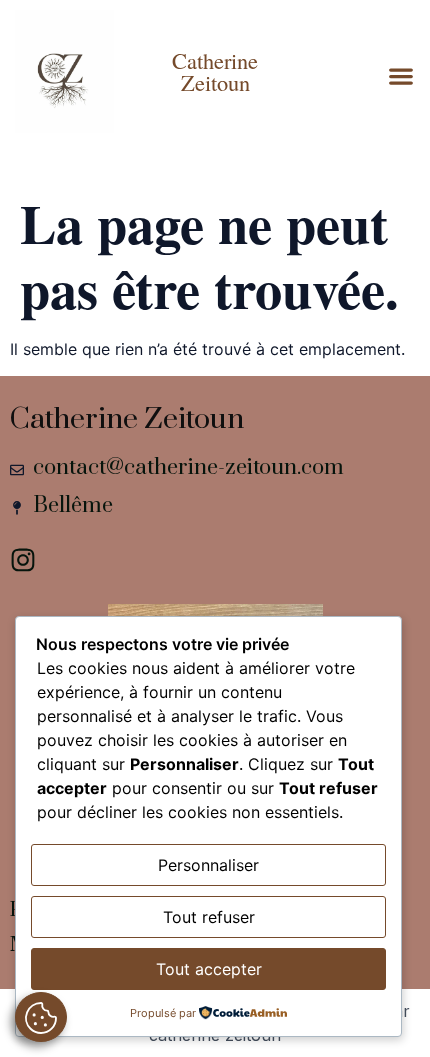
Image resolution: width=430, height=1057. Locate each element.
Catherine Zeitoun (215, 71)
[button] (400, 76)
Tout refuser (209, 917)
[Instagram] (23, 560)
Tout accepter (209, 969)
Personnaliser (208, 865)
